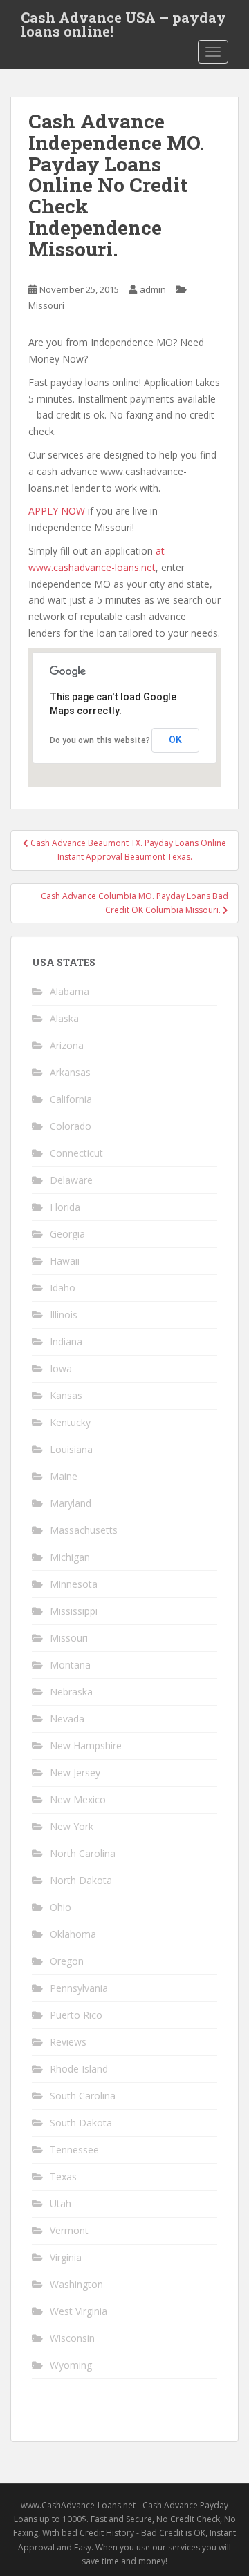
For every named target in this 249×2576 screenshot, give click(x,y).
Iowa (61, 1368)
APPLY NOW (57, 511)
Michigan (70, 1557)
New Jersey (75, 1772)
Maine (64, 1476)
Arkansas (70, 1072)
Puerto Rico (76, 2015)
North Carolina (83, 1853)
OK (175, 740)
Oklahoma (73, 1934)
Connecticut (76, 1153)
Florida (65, 1207)
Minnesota (74, 1584)
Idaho (63, 1288)
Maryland (71, 1503)
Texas (63, 2176)
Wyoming (71, 2365)
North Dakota (81, 1880)
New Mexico (78, 1799)
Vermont (69, 2230)
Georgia (67, 1234)
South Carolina (83, 2096)
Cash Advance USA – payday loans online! (123, 21)
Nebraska (71, 1692)
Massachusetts (84, 1530)
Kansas (66, 1395)
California (71, 1099)
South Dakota (81, 2123)
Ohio (61, 1907)
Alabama (70, 991)
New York (72, 1826)
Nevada (67, 1719)
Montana (70, 1665)
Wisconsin (72, 2338)
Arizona (67, 1045)
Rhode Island (79, 2069)
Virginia (66, 2257)
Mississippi (74, 1611)
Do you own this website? (100, 740)
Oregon (67, 1961)
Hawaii (65, 1261)
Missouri (46, 305)
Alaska (64, 1018)
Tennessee (74, 2150)
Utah (61, 2203)
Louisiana (71, 1449)
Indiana (66, 1342)
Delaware (71, 1180)
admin (153, 289)
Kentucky (70, 1422)
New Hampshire (86, 1746)
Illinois (64, 1315)
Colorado (71, 1126)
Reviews (68, 2042)
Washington (76, 2284)
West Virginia (79, 2311)
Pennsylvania (79, 1988)
